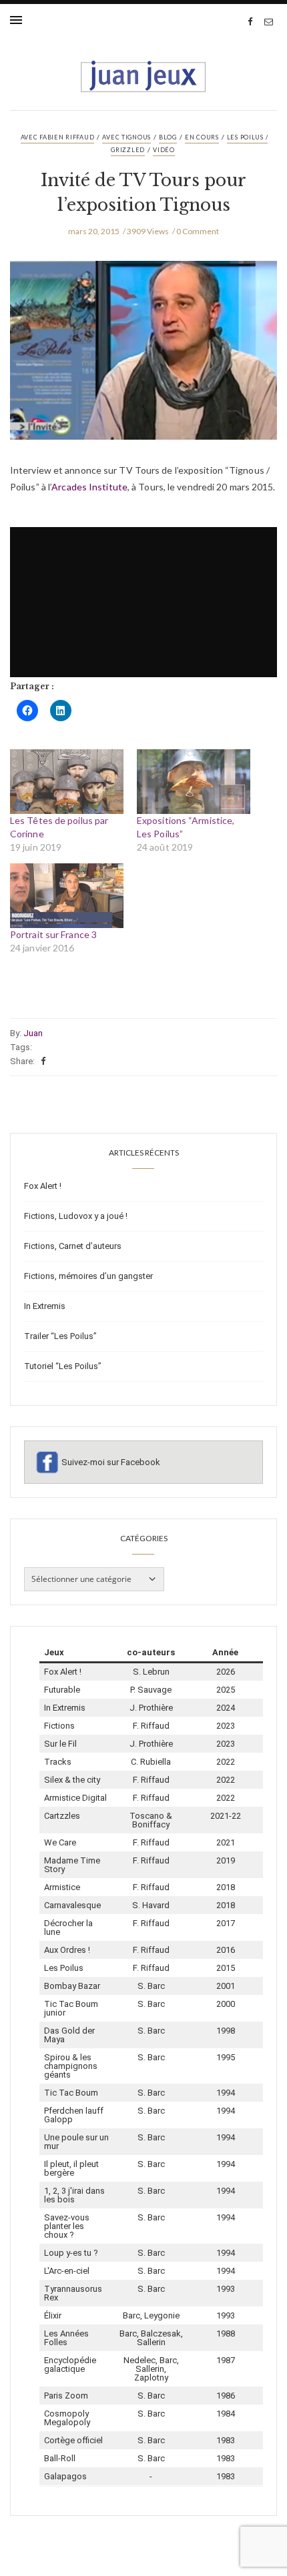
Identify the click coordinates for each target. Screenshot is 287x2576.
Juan (33, 1033)
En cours (202, 137)
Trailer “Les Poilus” (60, 1336)
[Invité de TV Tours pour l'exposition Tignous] (143, 360)
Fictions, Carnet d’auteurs (73, 1246)
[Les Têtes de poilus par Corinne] (67, 782)
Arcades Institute (89, 487)
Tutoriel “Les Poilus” (63, 1366)
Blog (168, 137)
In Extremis (45, 1306)
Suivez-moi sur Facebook (111, 1462)
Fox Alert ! (43, 1186)
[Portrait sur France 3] (67, 896)
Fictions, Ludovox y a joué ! (76, 1216)
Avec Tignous (126, 137)
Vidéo (164, 150)
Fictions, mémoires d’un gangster (88, 1276)
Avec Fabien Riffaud (58, 137)
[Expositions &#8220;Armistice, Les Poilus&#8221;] (194, 782)
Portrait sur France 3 (53, 934)
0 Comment (198, 231)
